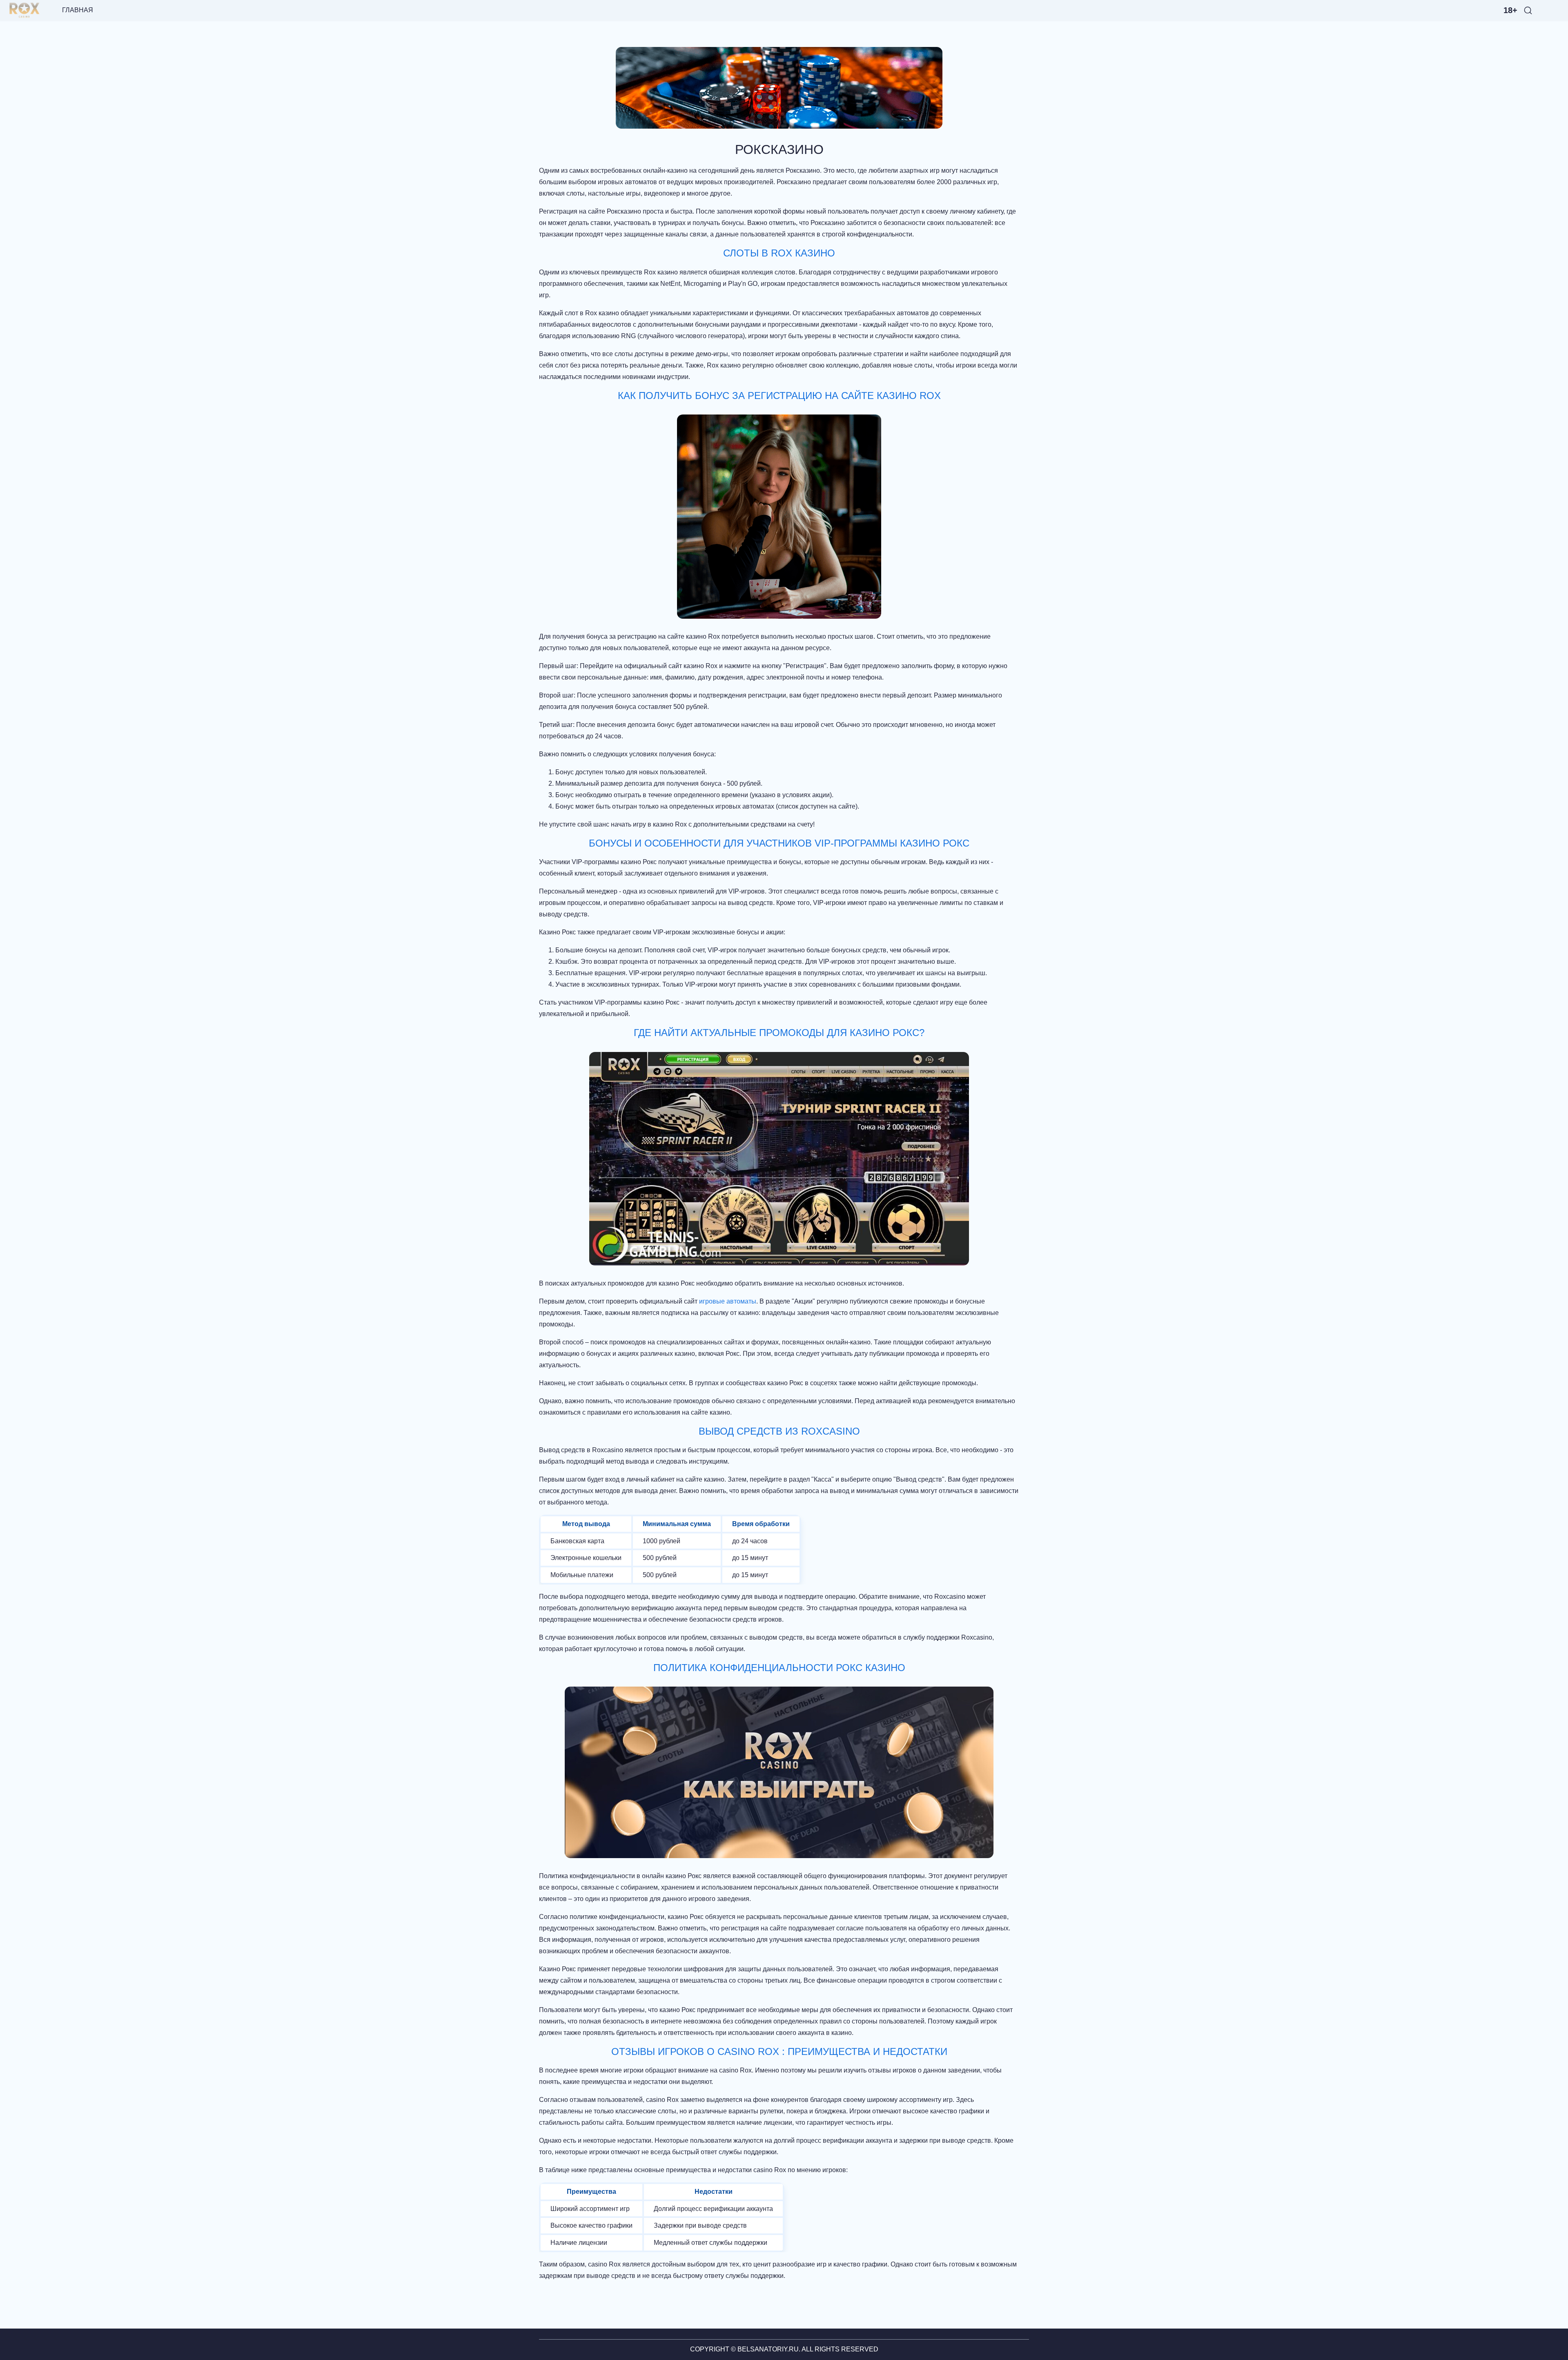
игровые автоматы (728, 1301)
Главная (78, 10)
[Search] (1528, 10)
